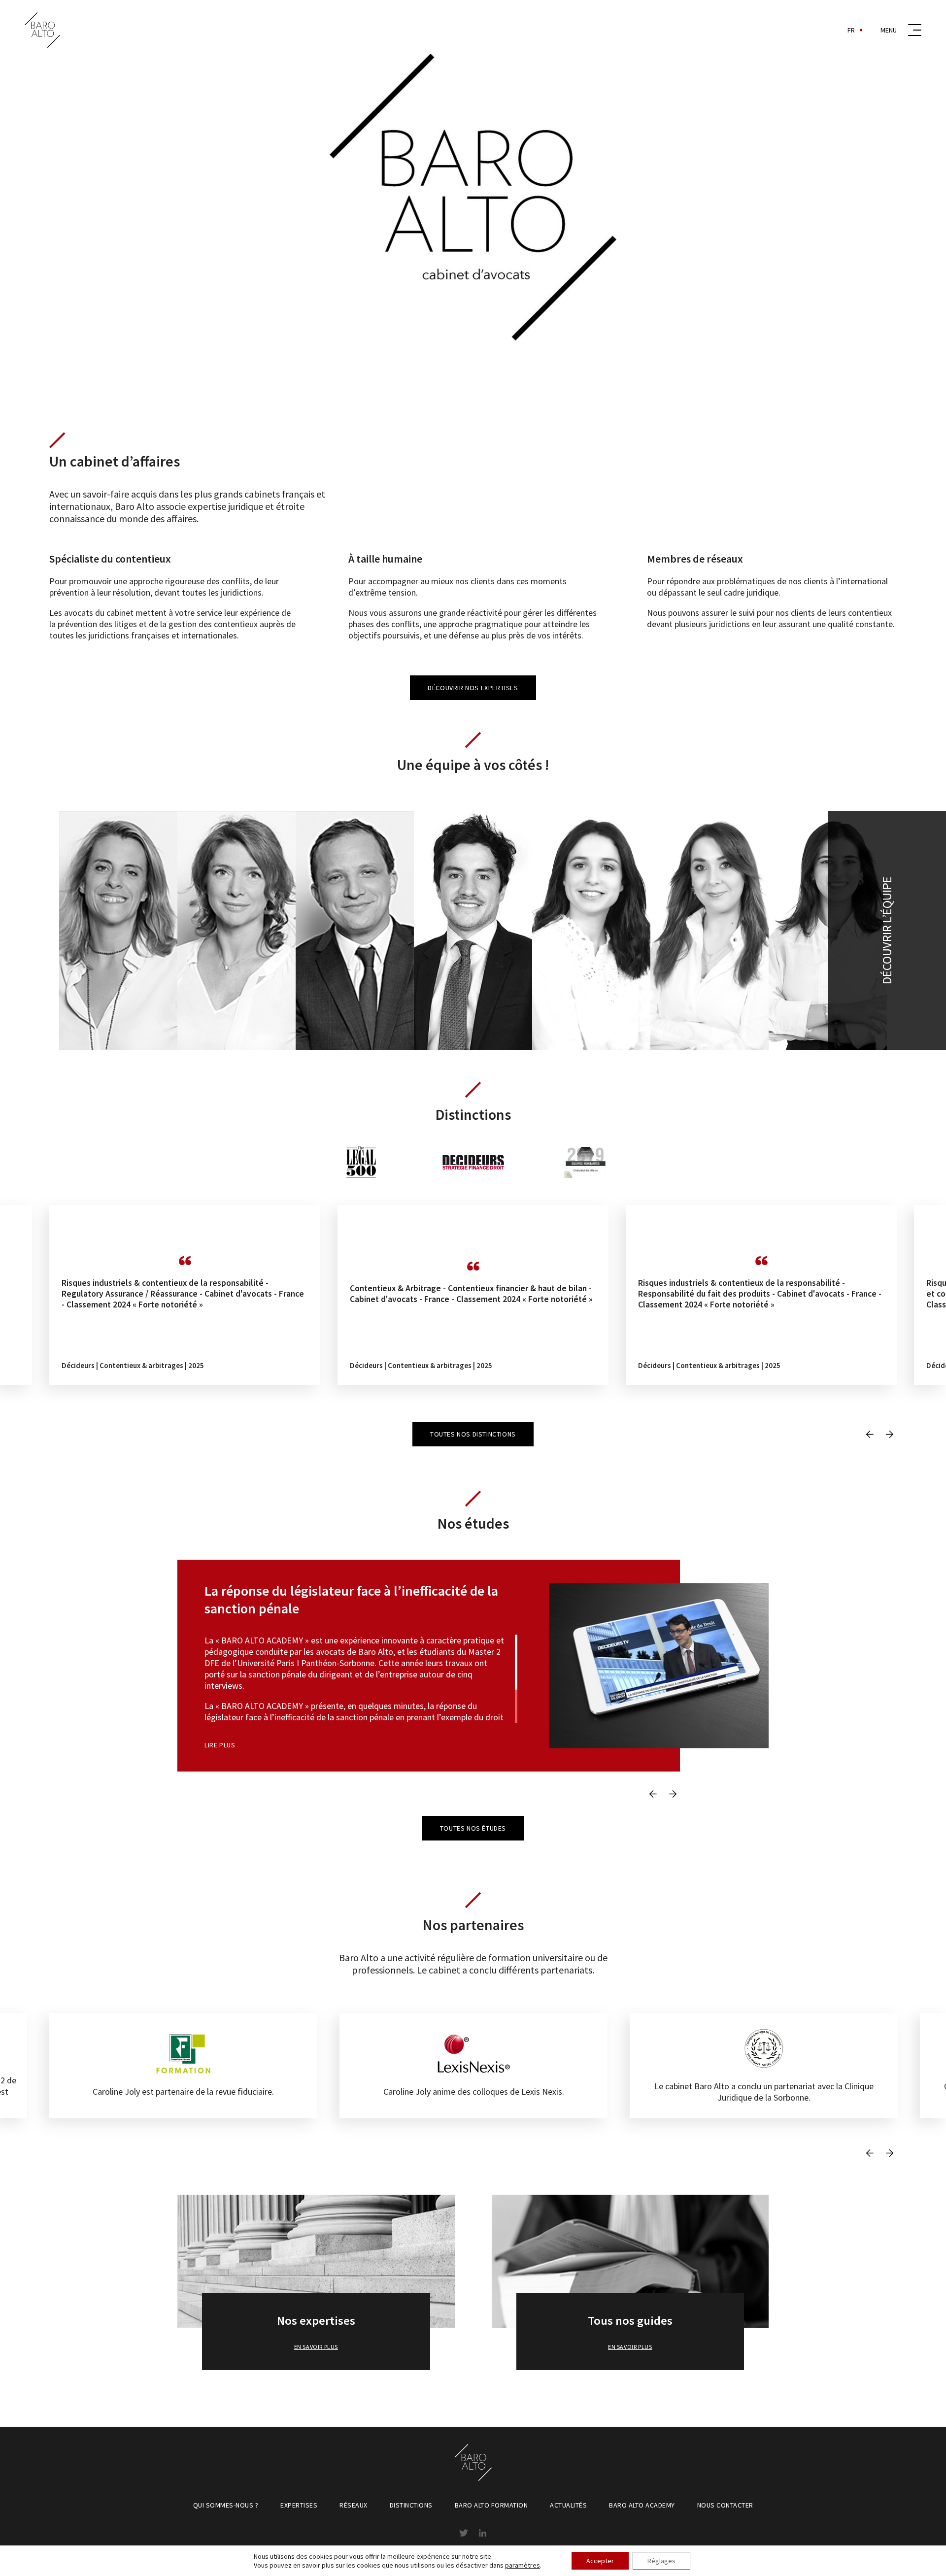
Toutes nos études (473, 1828)
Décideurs (78, 1365)
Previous (870, 1434)
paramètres (523, 2565)
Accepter (600, 2561)
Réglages (661, 2561)
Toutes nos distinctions (473, 1434)
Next (889, 1434)
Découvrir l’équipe (887, 930)
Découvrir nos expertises (473, 688)
